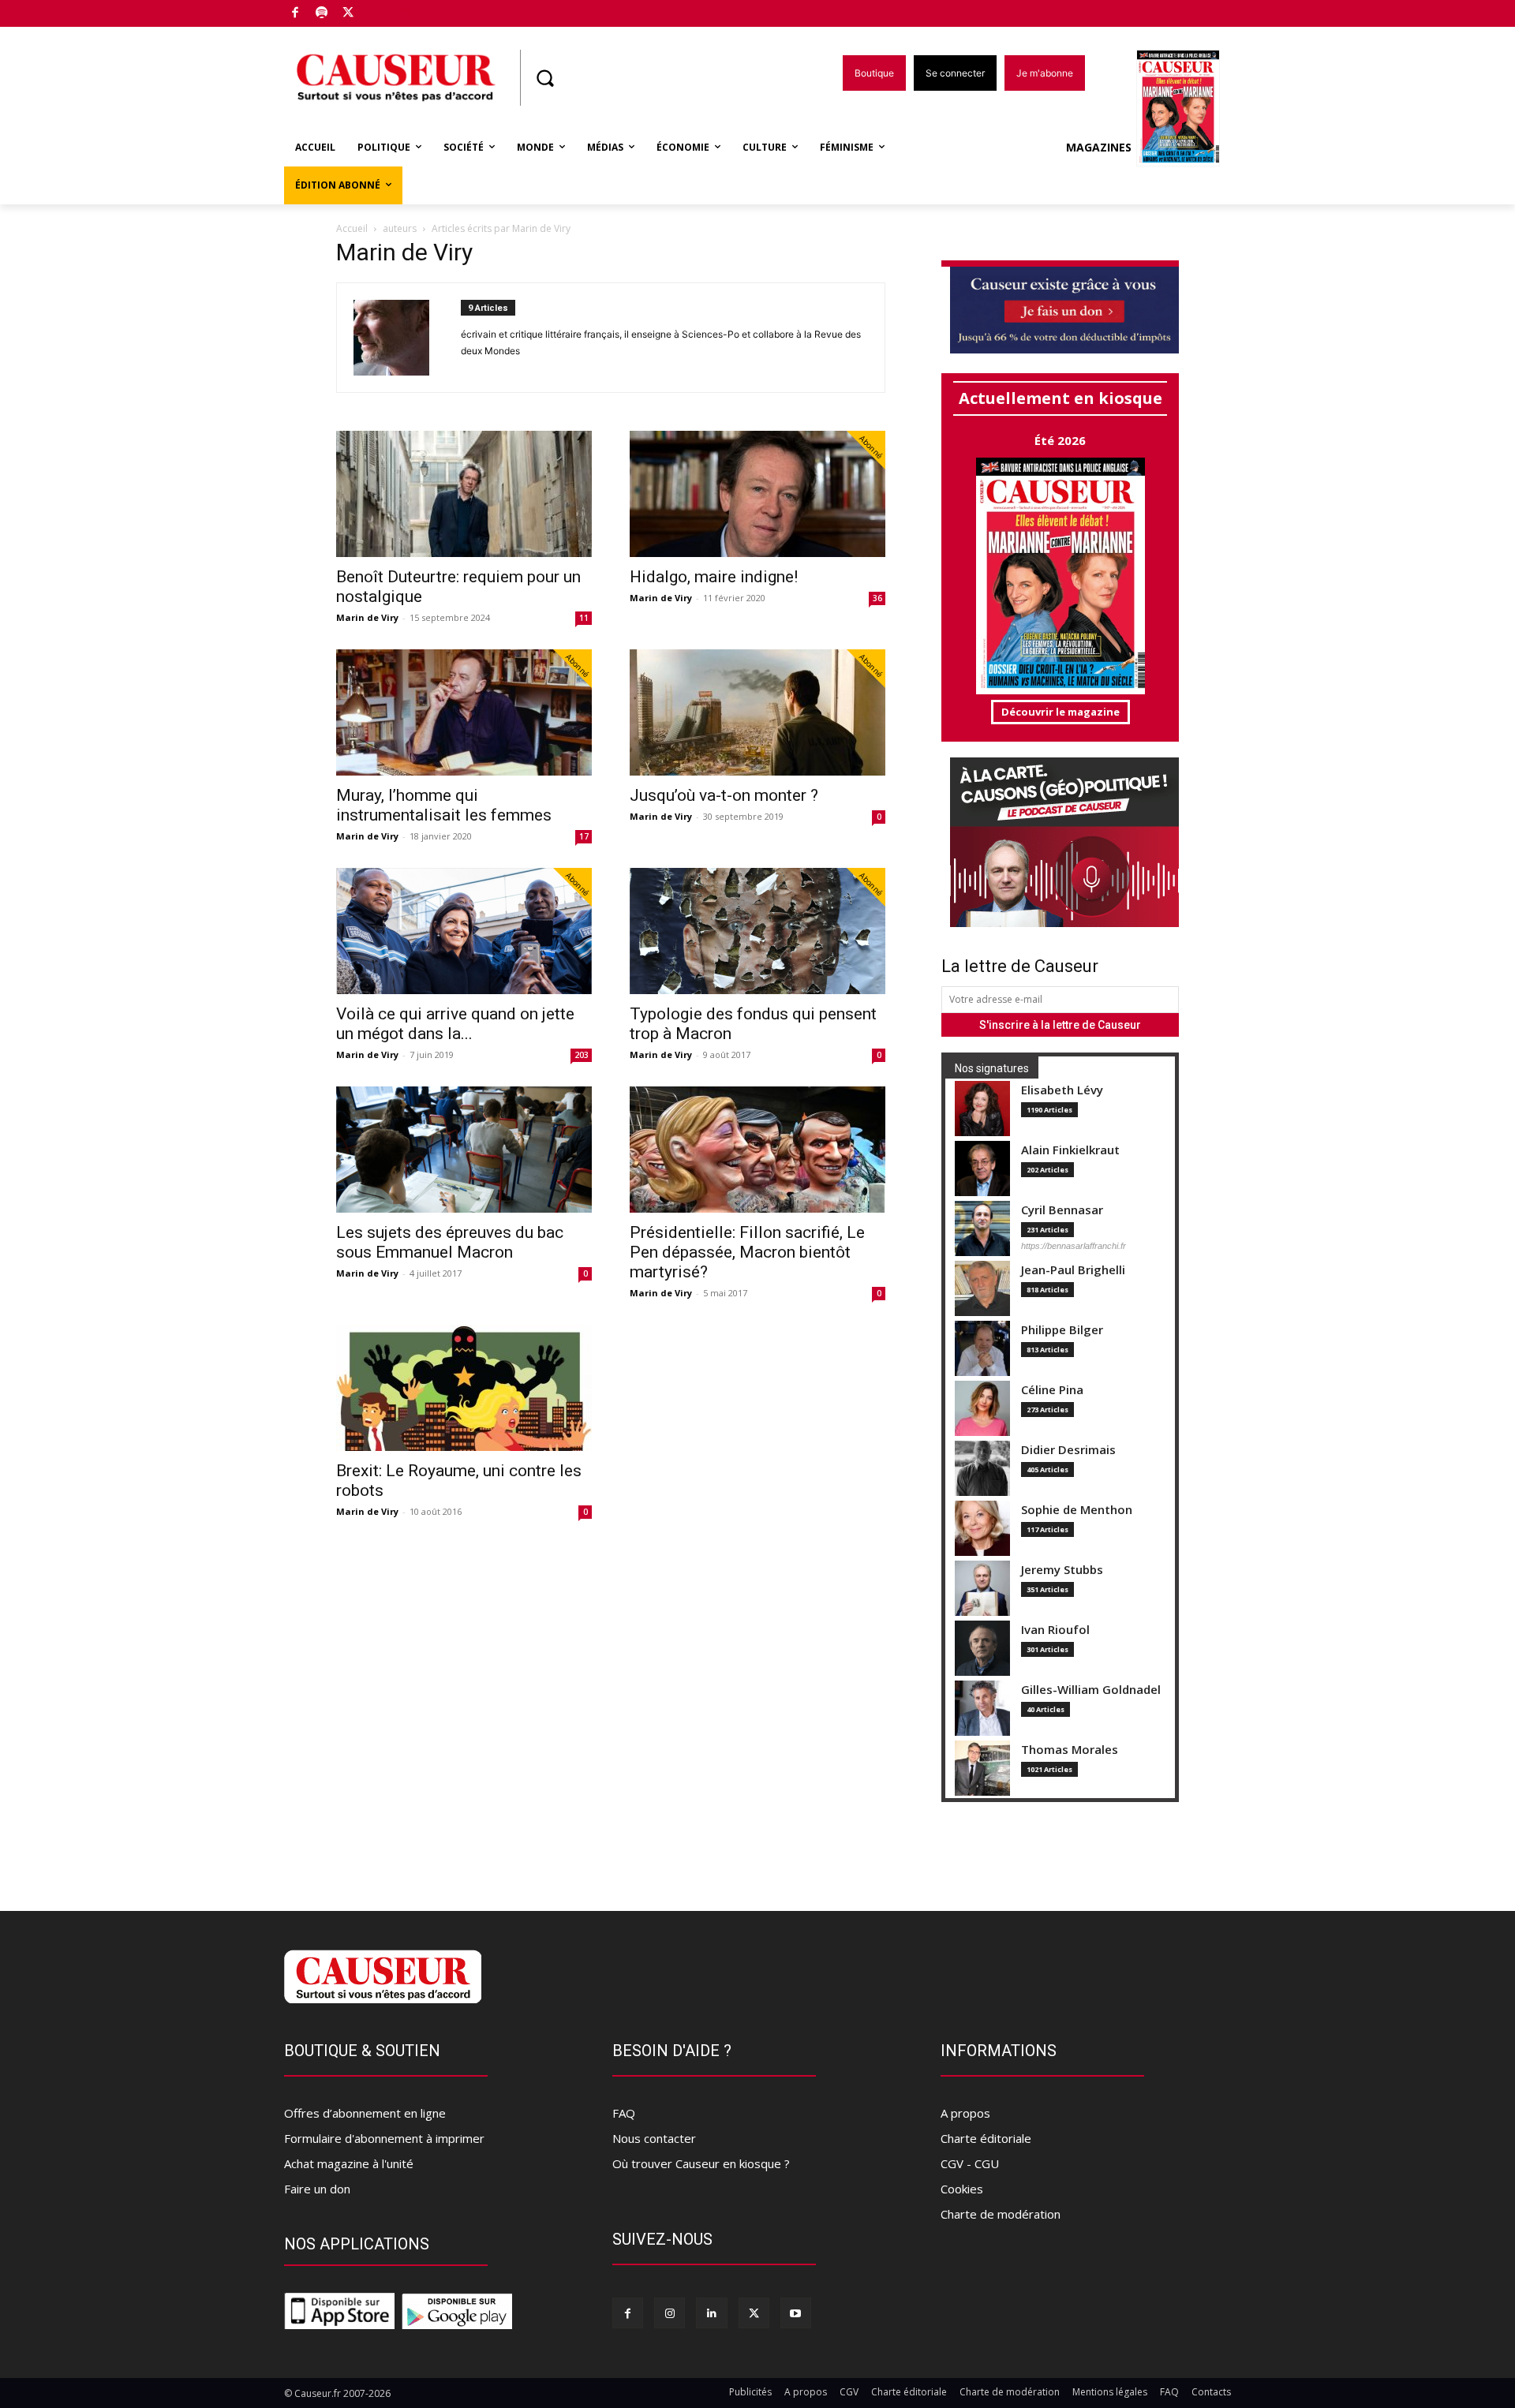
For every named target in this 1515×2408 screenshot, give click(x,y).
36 (877, 598)
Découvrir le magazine (1060, 712)
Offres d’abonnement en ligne (365, 2113)
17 (584, 836)
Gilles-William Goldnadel (1091, 1690)
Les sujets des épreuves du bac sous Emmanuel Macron (450, 1242)
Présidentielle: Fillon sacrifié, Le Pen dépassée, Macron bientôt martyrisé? (747, 1252)
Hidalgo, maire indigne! (714, 577)
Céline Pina (1052, 1390)
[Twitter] (348, 14)
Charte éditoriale (986, 2138)
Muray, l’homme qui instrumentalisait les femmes (444, 805)
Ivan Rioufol (1055, 1630)
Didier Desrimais (1068, 1450)
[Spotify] (322, 14)
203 (582, 1055)
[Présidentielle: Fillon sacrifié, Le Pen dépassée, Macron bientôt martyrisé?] (757, 1150)
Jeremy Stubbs (1062, 1570)
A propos (965, 2113)
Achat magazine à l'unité (349, 2163)
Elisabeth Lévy (1062, 1090)
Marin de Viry (367, 617)
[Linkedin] (711, 2313)
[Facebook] (296, 14)
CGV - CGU (970, 2163)
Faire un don (317, 2189)
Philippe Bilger (1062, 1330)
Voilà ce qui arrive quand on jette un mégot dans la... (455, 1024)
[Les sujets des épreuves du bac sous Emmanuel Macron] (464, 1150)
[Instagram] (670, 2313)
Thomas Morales (1070, 1750)
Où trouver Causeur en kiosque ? (701, 2163)
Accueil (352, 228)
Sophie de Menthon (1077, 1510)
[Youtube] (796, 2313)
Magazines (1099, 147)
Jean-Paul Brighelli (1073, 1270)
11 (584, 618)
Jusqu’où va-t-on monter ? (724, 795)
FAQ (624, 2113)
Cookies (962, 2189)
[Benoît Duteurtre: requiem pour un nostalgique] (464, 494)
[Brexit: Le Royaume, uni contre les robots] (464, 1388)
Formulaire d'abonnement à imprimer (384, 2138)
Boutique (388, 10)
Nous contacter (654, 2138)
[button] (544, 78)
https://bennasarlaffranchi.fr (1074, 1246)
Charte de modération (1001, 2214)
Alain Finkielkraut (1070, 1150)
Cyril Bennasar (1062, 1210)
